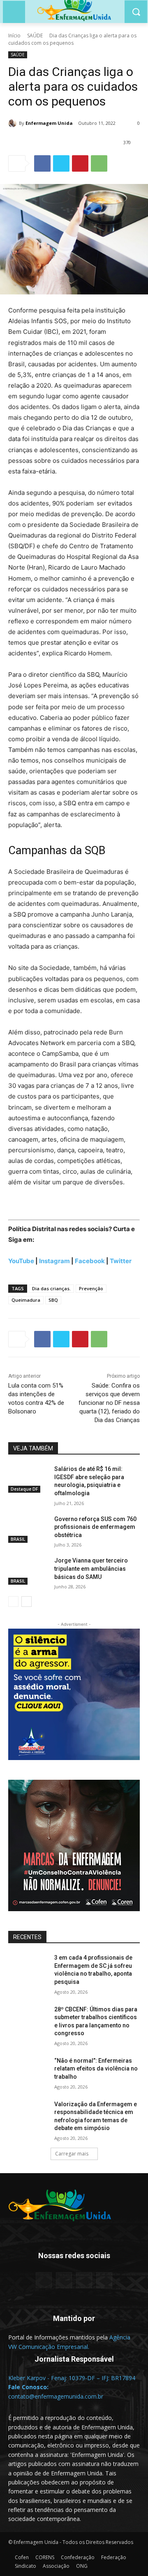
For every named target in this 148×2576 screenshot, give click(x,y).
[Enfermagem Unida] (14, 123)
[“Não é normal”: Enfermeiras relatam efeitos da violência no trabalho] (28, 2071)
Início (14, 36)
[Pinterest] (80, 163)
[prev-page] (13, 1602)
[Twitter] (61, 163)
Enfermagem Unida (49, 123)
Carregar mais (72, 2154)
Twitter (121, 1261)
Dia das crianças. (51, 1288)
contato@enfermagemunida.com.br (56, 2396)
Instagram (54, 1261)
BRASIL (18, 1539)
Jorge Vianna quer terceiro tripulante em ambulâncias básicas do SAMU (91, 1568)
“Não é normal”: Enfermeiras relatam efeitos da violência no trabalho (96, 2069)
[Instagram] (84, 2280)
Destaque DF (24, 1489)
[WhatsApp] (99, 163)
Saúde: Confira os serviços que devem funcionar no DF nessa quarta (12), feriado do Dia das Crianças (109, 1403)
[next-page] (27, 1602)
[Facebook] (42, 163)
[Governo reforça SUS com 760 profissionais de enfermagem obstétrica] (28, 1529)
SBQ (53, 1300)
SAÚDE (35, 36)
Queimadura (26, 1300)
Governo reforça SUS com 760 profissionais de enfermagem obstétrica (95, 1527)
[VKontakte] (104, 2280)
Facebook (90, 1261)
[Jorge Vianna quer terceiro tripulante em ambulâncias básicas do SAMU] (28, 1571)
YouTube (21, 1261)
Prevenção (91, 1288)
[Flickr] (64, 2280)
